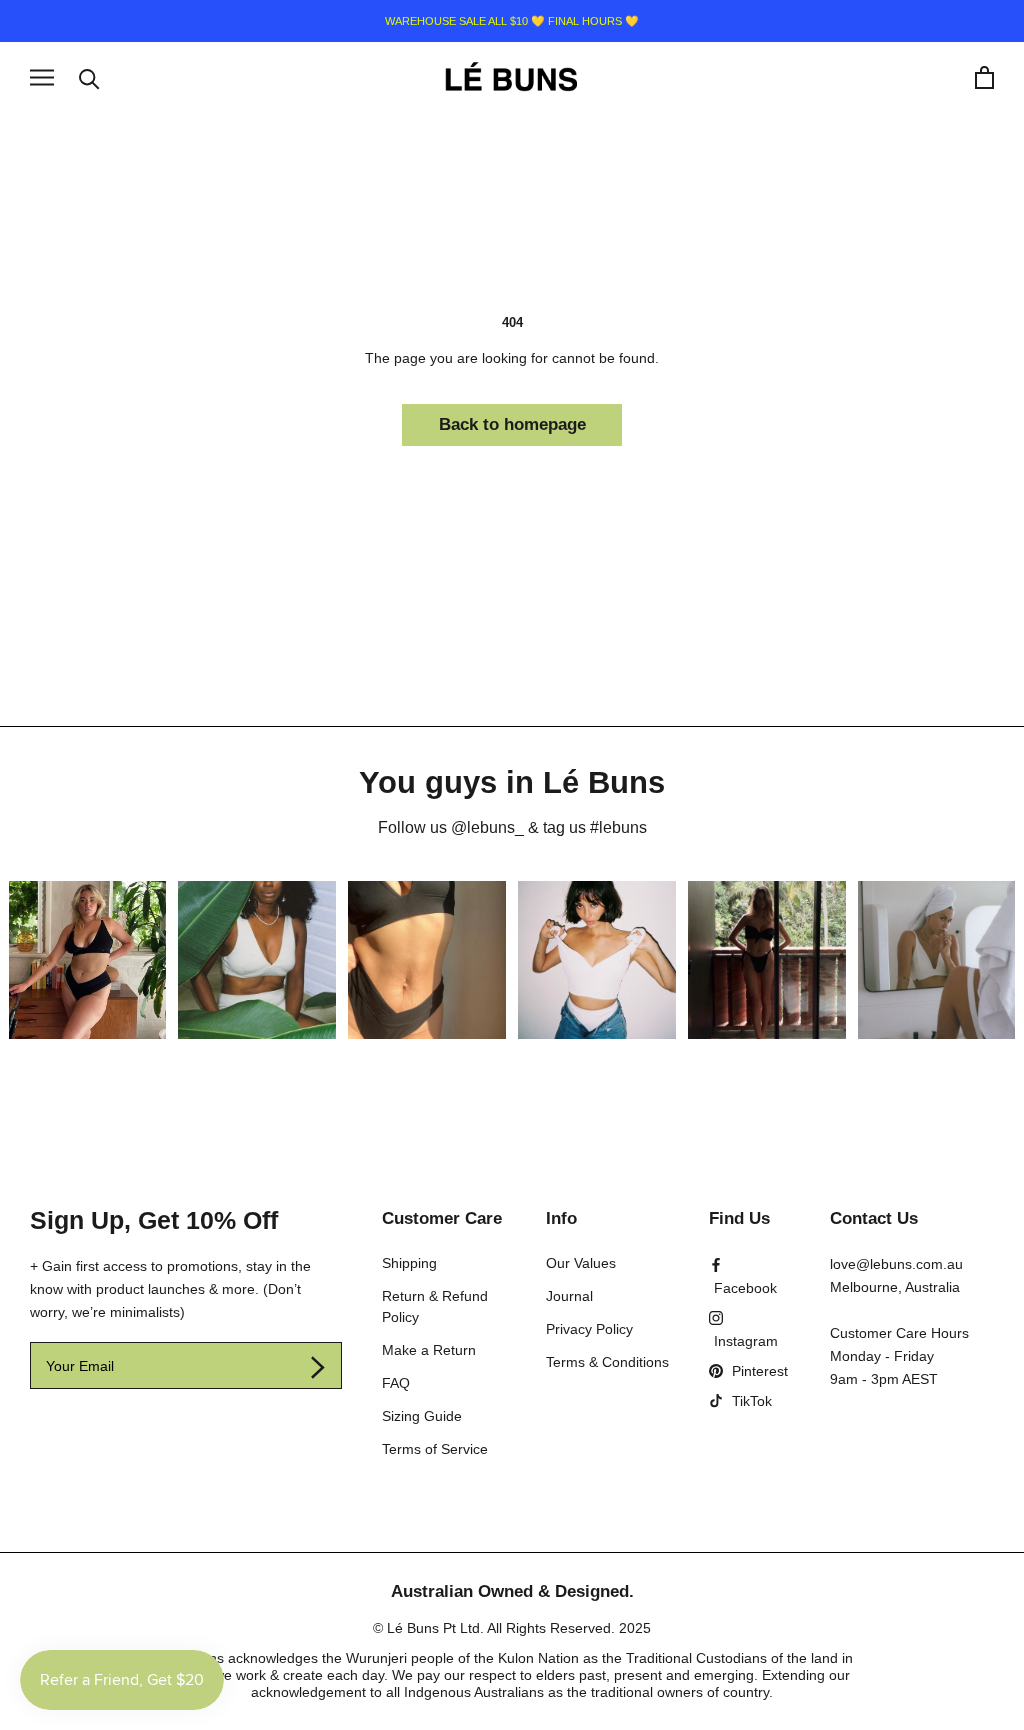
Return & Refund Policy (435, 1306)
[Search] (89, 77)
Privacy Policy (589, 1329)
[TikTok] (740, 1401)
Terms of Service (435, 1449)
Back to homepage (512, 424)
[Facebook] (749, 1276)
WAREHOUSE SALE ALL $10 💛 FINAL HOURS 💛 (512, 21)
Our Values (581, 1263)
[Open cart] (984, 77)
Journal (569, 1296)
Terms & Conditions (607, 1362)
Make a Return (429, 1350)
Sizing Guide (422, 1416)
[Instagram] (749, 1329)
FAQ (396, 1383)
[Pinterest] (748, 1371)
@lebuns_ (487, 827)
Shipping (409, 1263)
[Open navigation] (42, 77)
